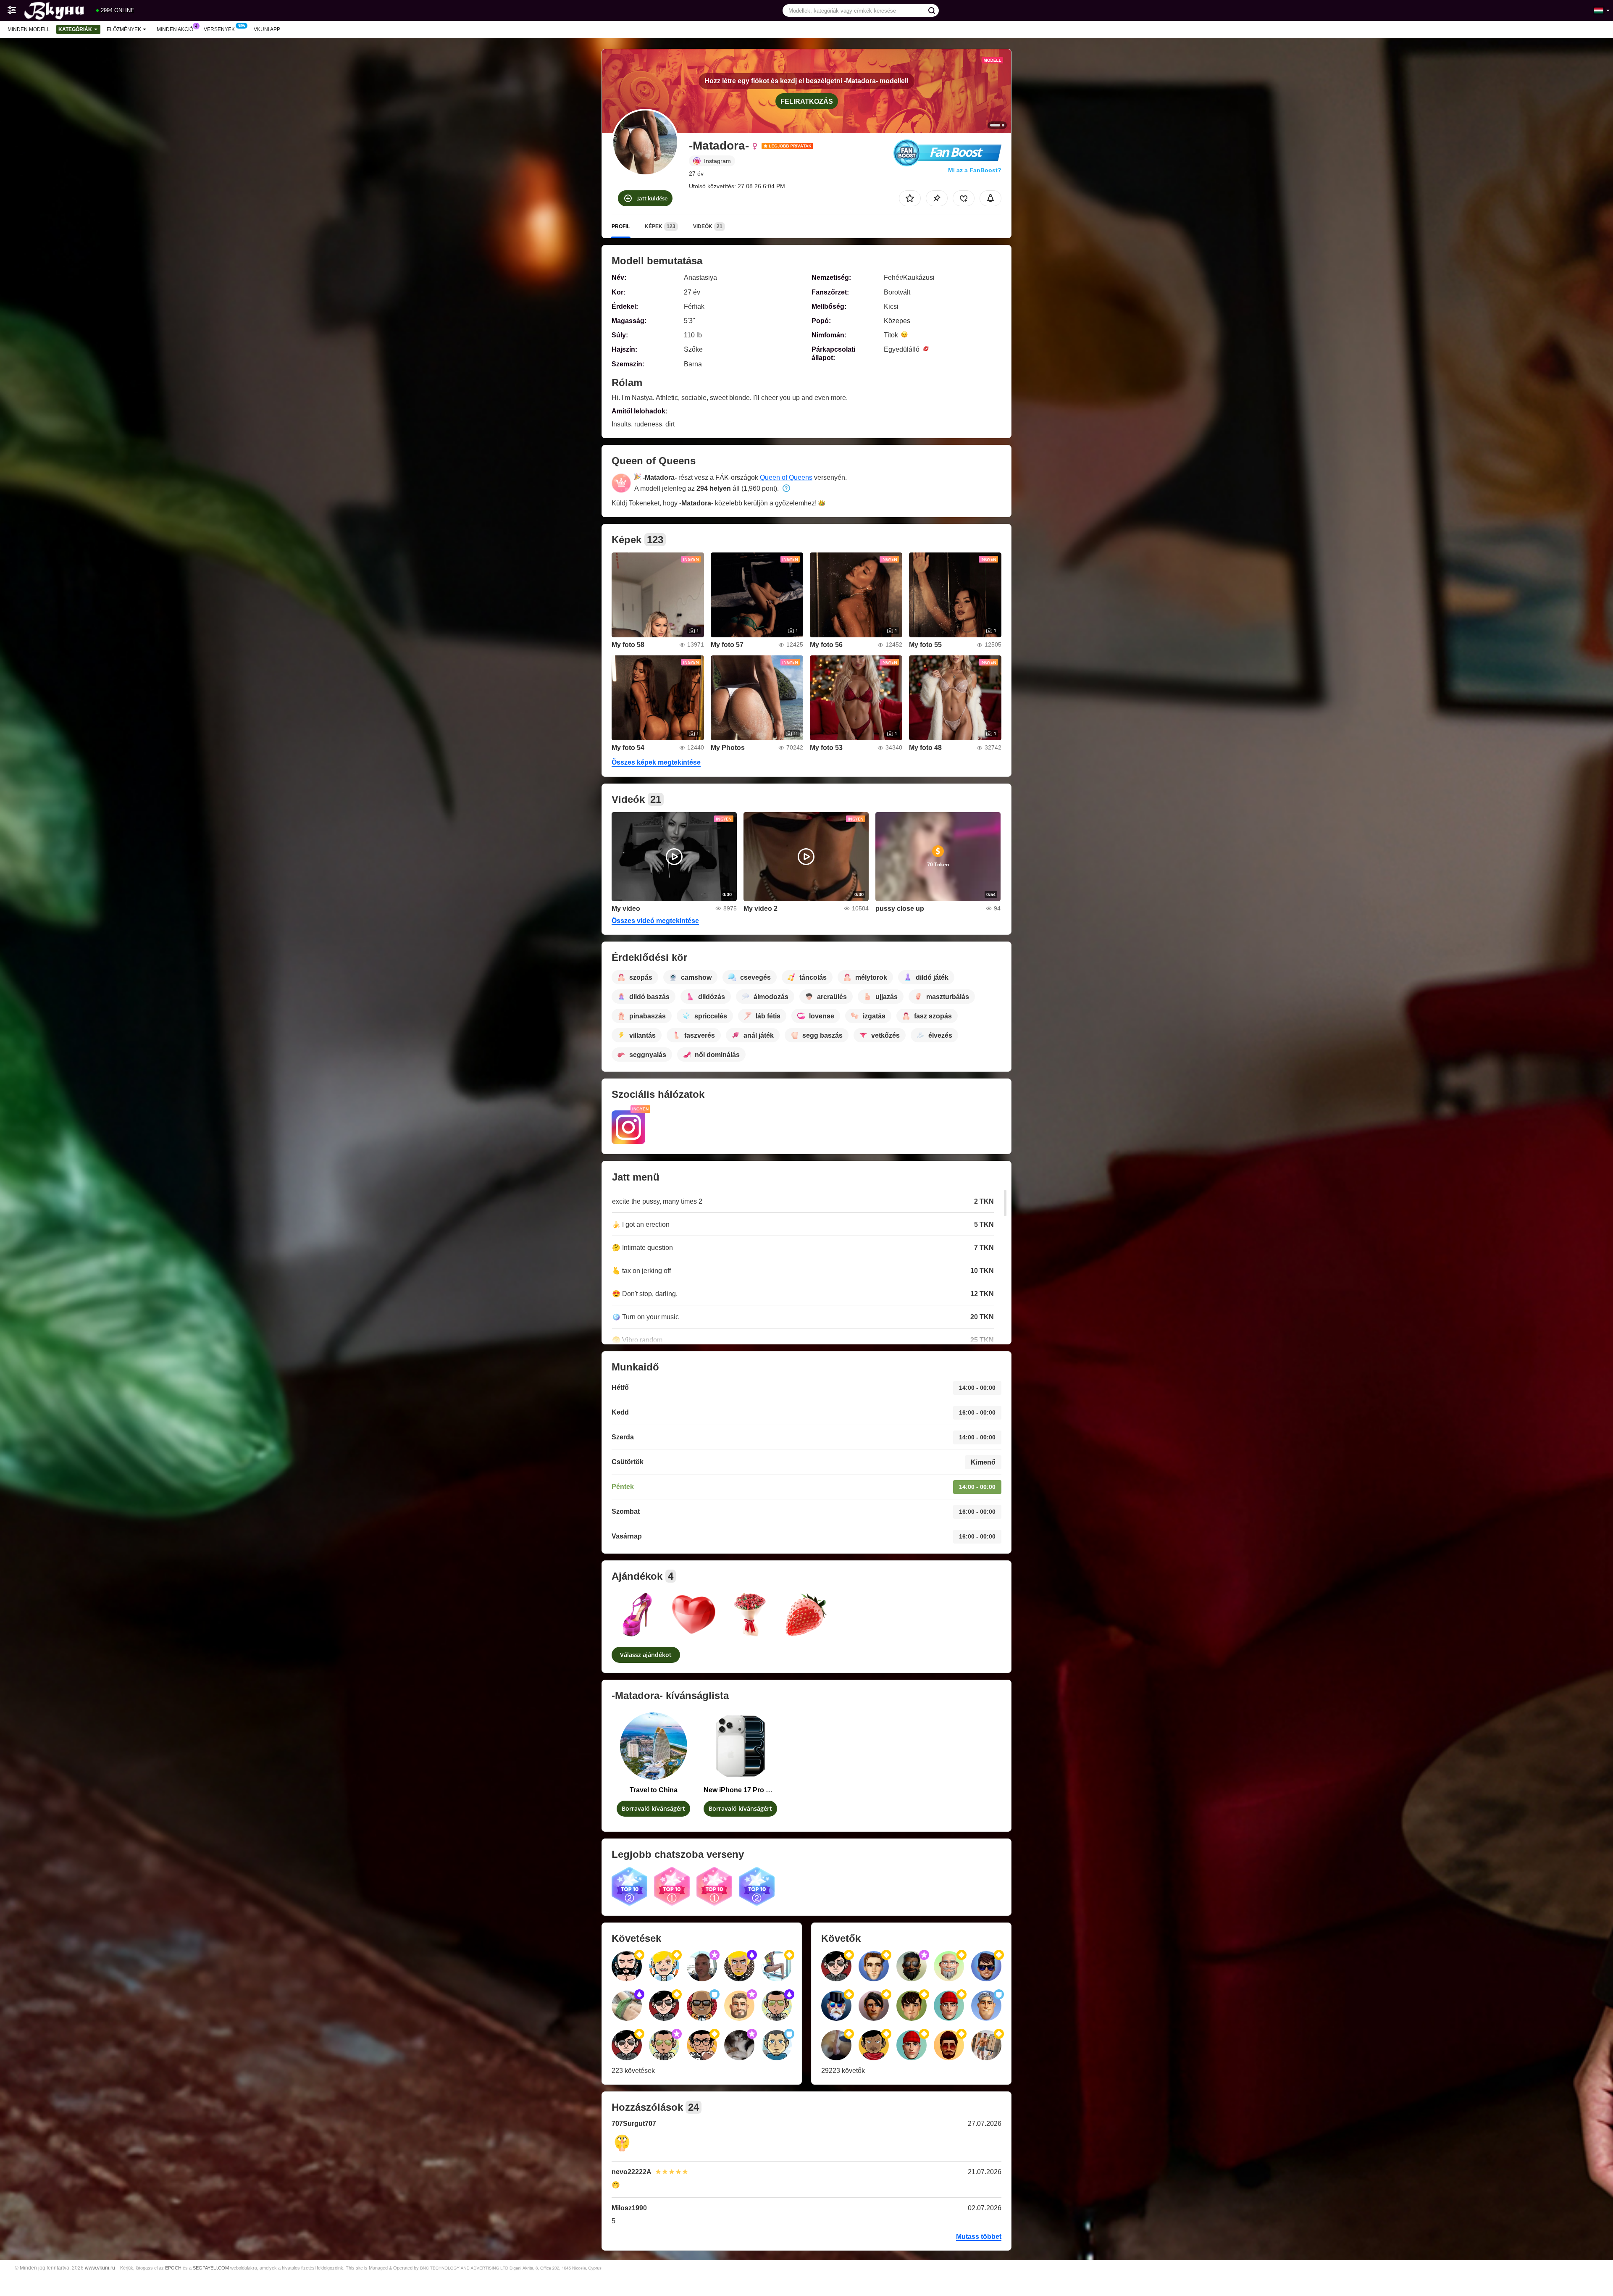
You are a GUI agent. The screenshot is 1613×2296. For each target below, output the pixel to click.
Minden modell (29, 29)
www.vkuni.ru (100, 2268)
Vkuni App (267, 29)
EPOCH (173, 2268)
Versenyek (219, 29)
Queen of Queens (786, 477)
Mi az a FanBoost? (975, 170)
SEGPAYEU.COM (211, 2268)
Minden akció (175, 29)
